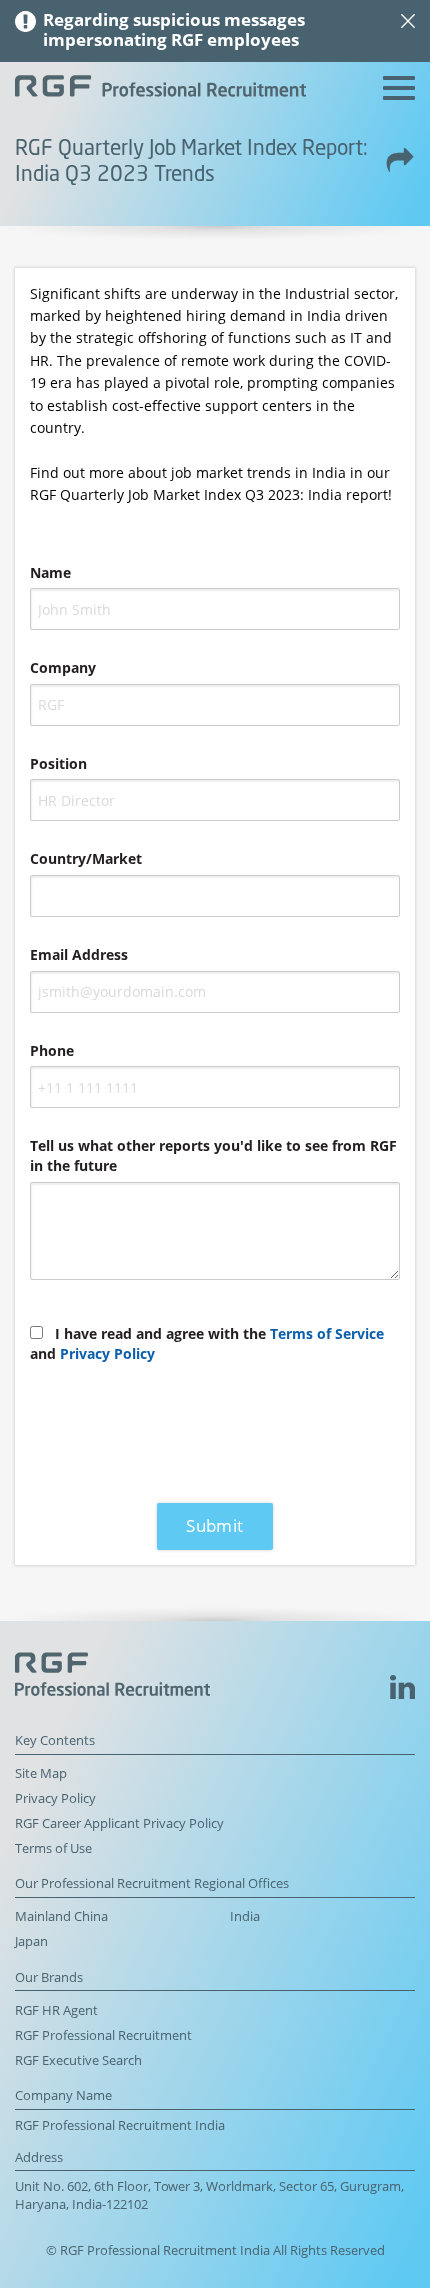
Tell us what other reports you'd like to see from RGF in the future (213, 1155)
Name (50, 572)
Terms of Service (327, 1333)
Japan (31, 1941)
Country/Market (86, 858)
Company (63, 667)
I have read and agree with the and (207, 1343)
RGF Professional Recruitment (103, 2035)
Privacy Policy (107, 1353)
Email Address (79, 954)
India (245, 1916)
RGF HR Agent (56, 2010)
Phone (52, 1050)
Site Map (41, 1773)
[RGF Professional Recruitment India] (160, 88)
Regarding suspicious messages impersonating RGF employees (174, 29)
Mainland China (61, 1916)
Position (58, 763)
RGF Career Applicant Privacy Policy (119, 1823)
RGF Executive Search (78, 2060)
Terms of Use (53, 1848)
